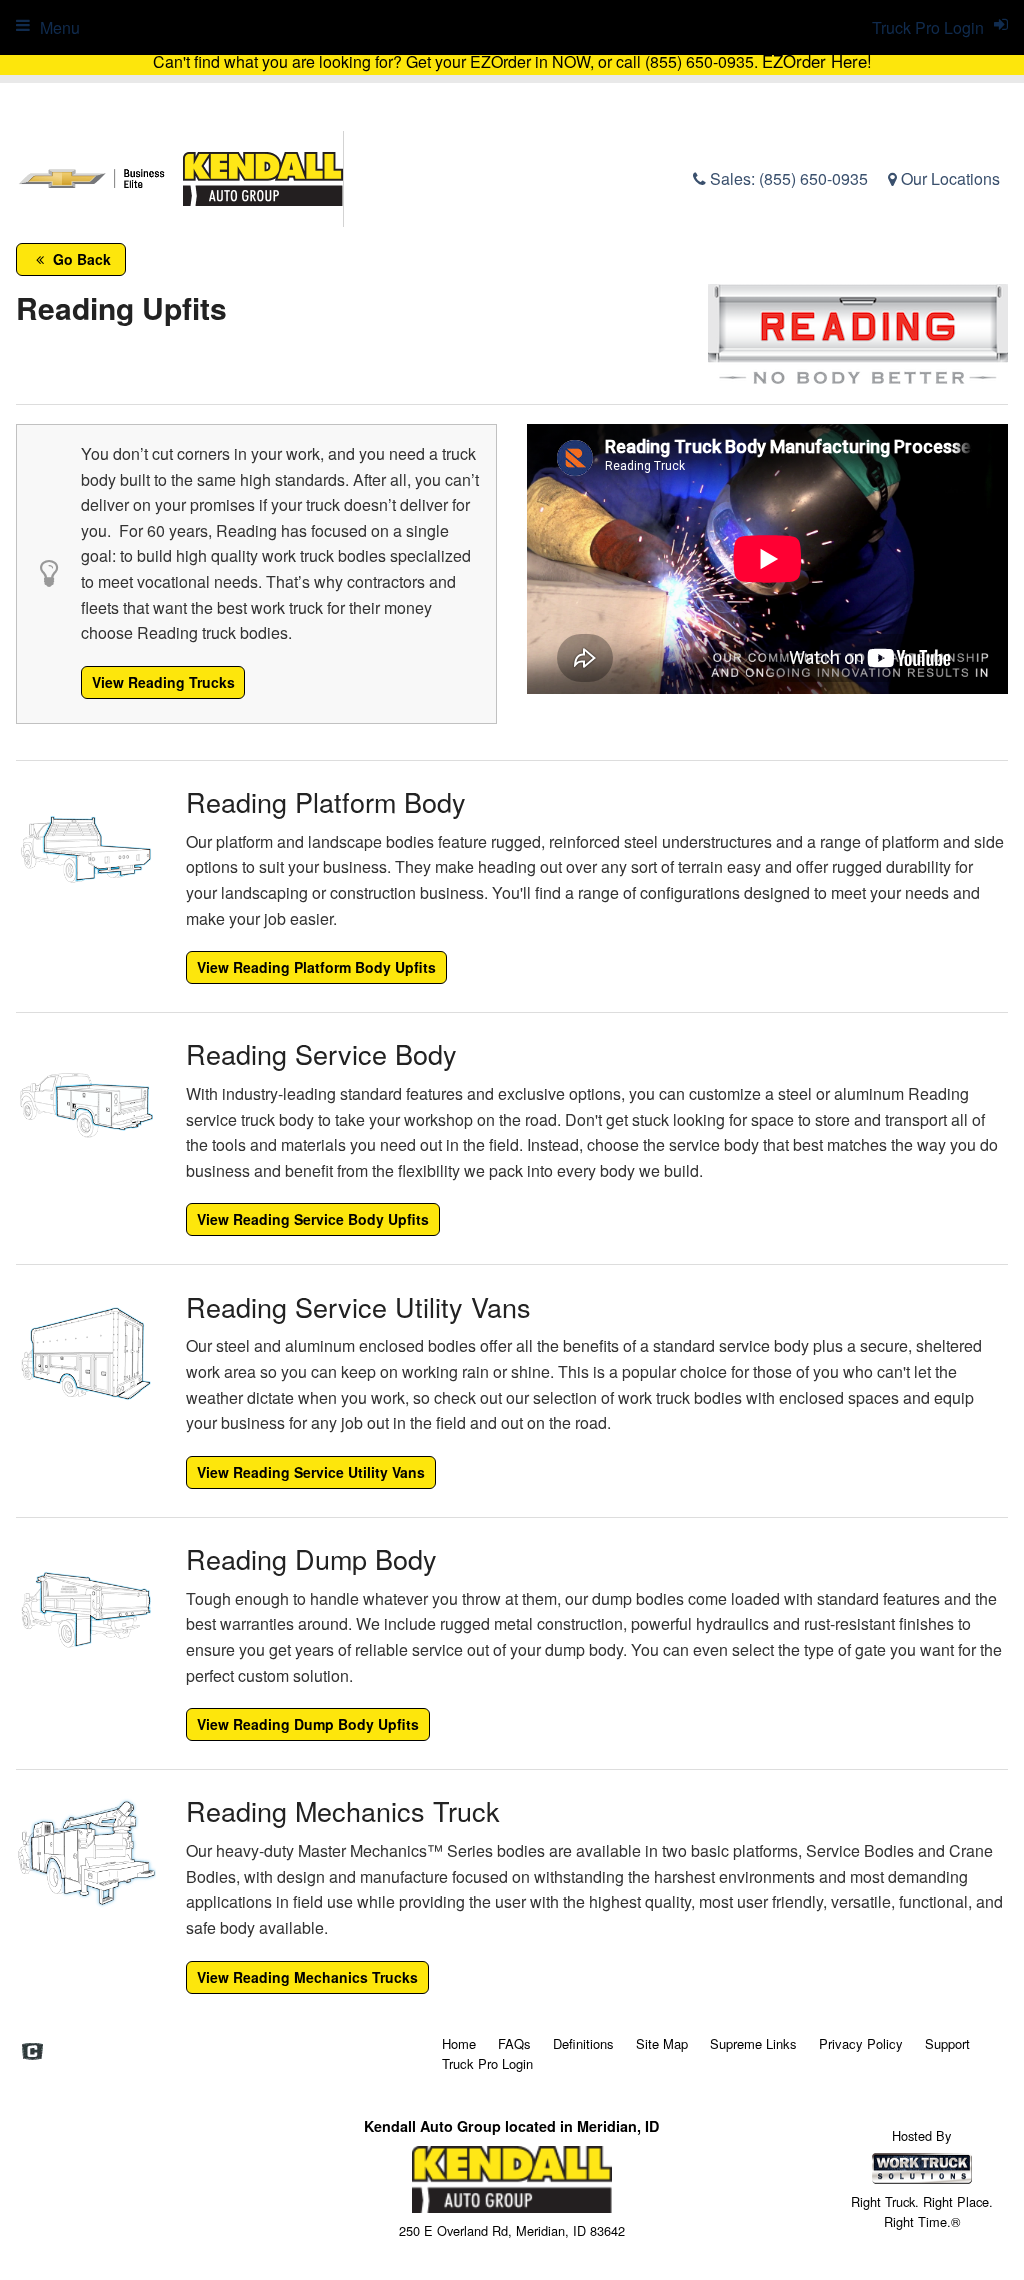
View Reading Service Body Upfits (313, 1219)
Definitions (583, 2043)
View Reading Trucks (163, 682)
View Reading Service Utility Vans (311, 1472)
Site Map (662, 2043)
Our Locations (948, 178)
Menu (60, 27)
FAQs (514, 2043)
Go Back (80, 259)
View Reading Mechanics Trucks (307, 1977)
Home (459, 2043)
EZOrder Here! (817, 61)
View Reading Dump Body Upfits (308, 1724)
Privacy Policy (861, 2043)
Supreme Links (753, 2043)
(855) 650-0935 (813, 178)
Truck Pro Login (487, 2063)
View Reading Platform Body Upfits (316, 967)
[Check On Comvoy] (32, 2052)
